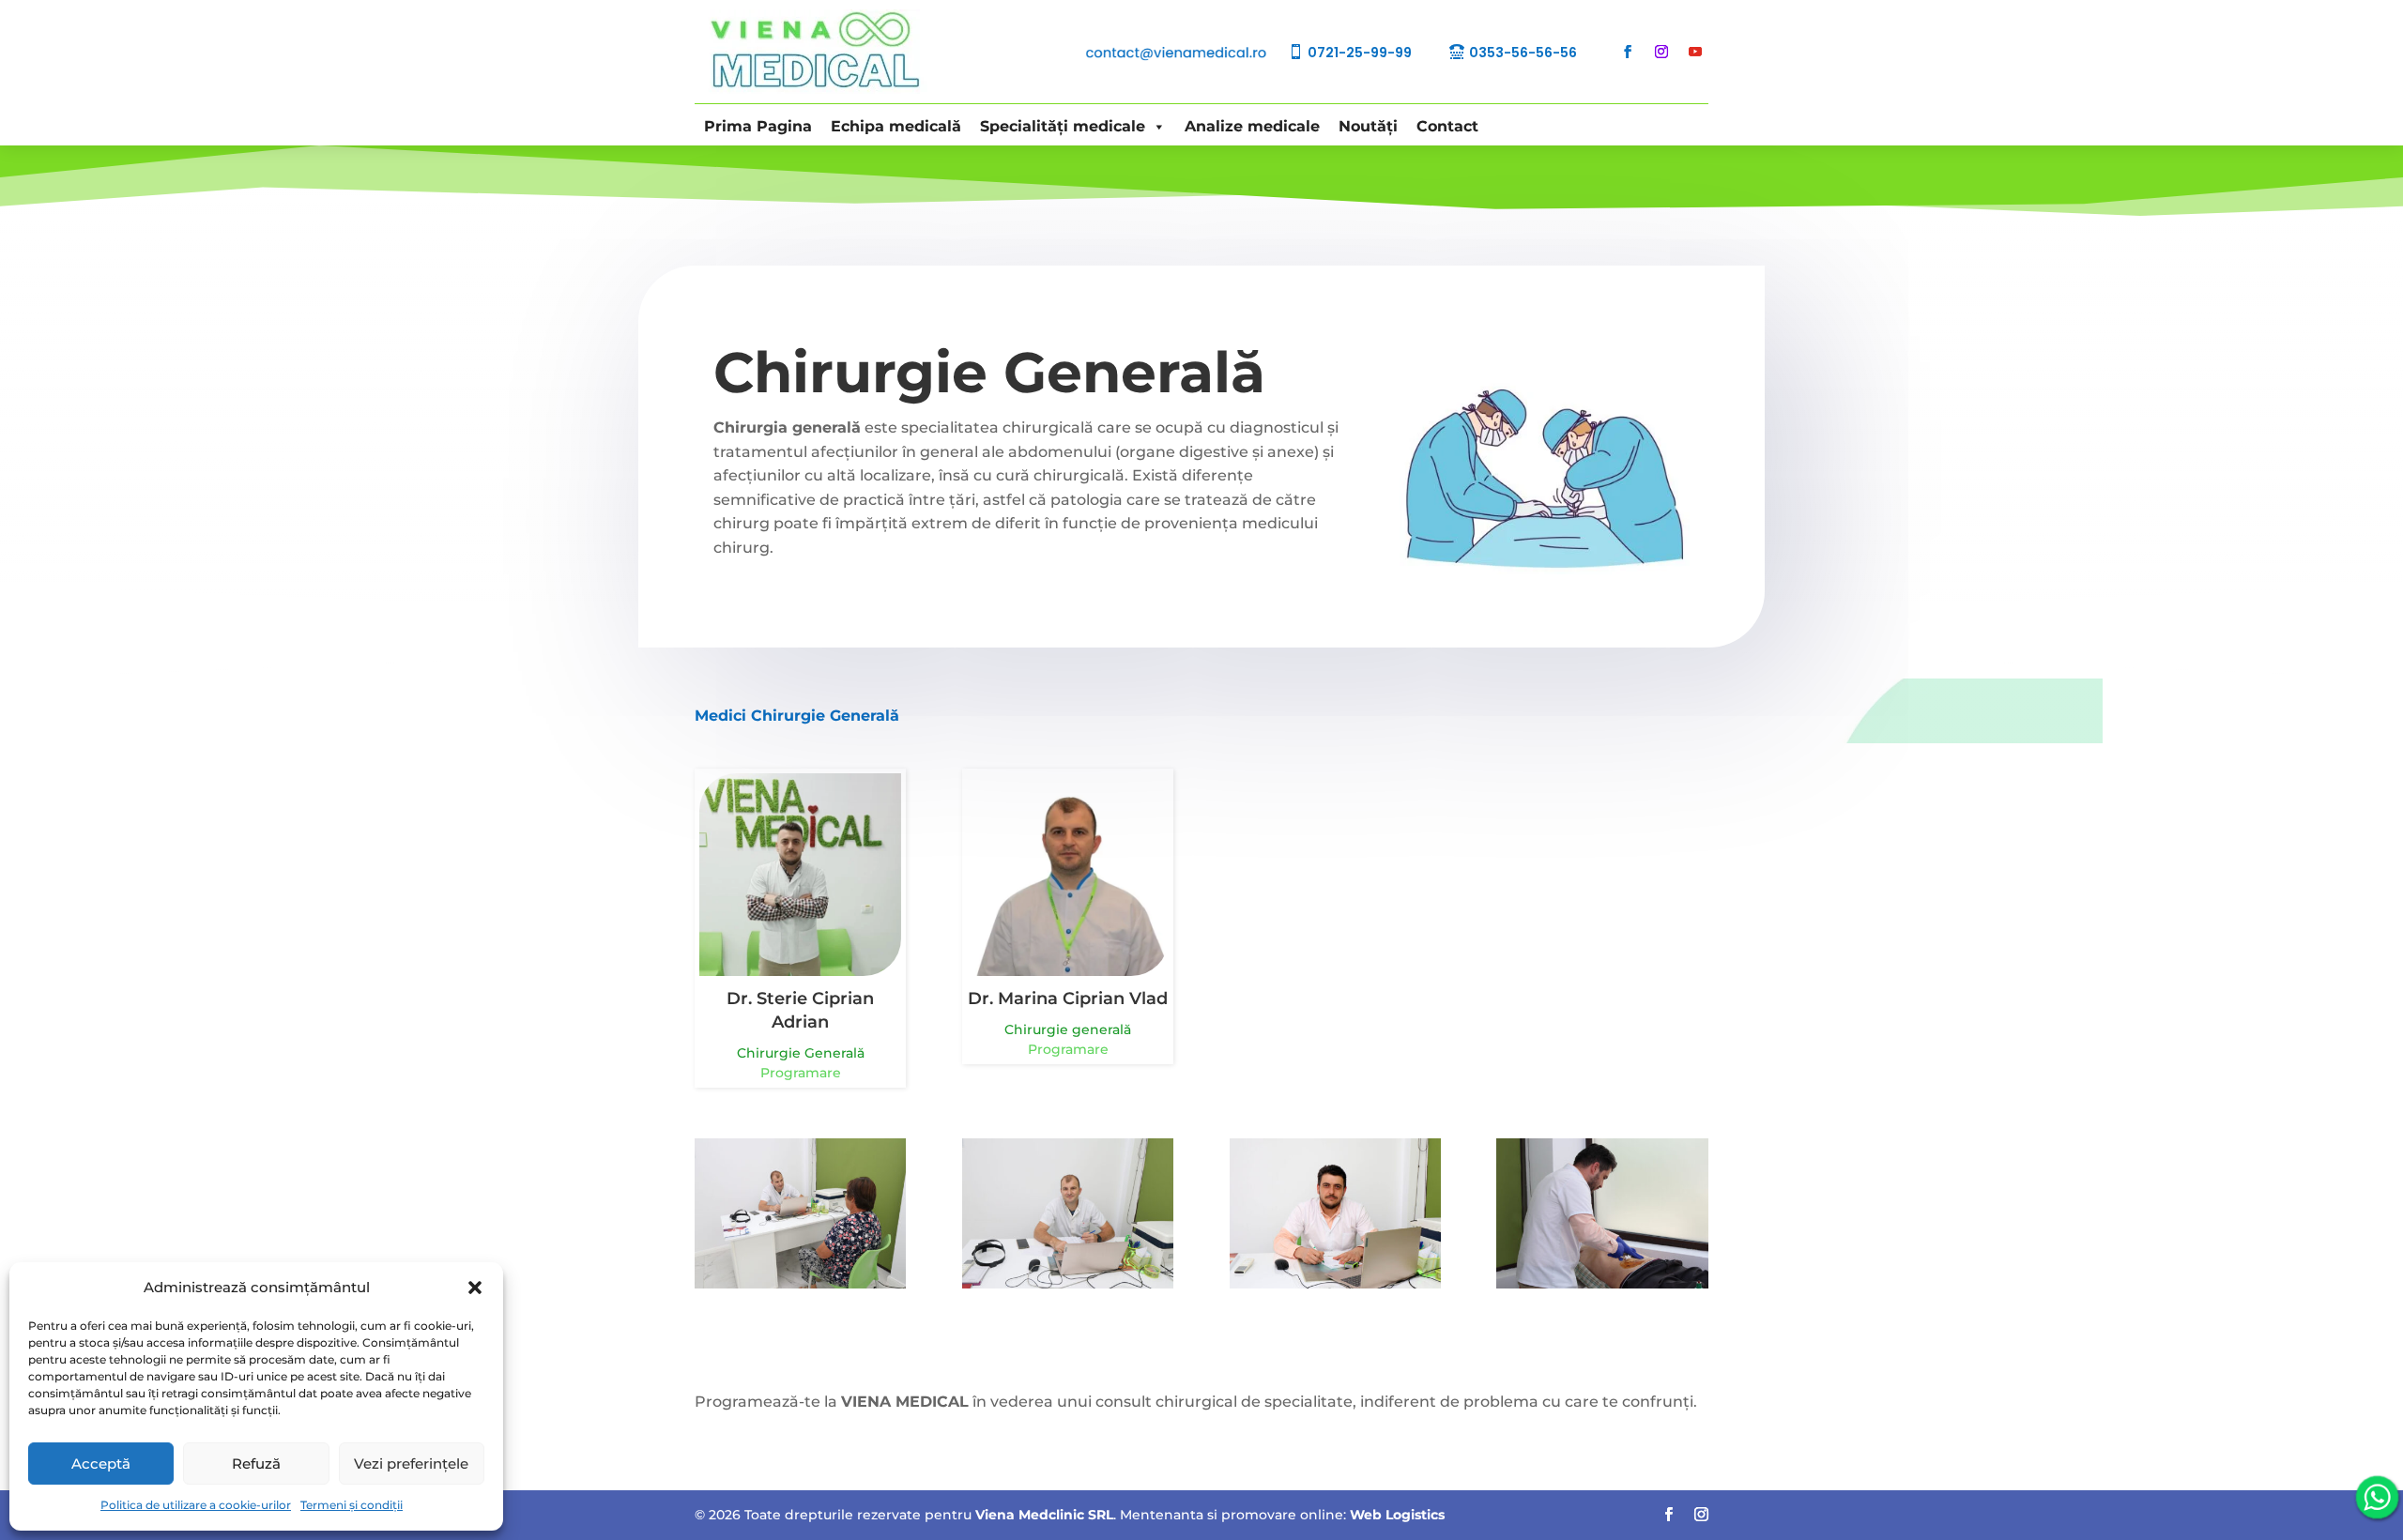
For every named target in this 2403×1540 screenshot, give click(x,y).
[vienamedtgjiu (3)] (1602, 1284)
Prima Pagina (758, 126)
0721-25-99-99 (1360, 53)
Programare (801, 1073)
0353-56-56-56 (1523, 53)
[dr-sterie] (1335, 1284)
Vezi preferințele (411, 1464)
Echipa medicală (896, 126)
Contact (1447, 126)
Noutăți (1368, 126)
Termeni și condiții (352, 1505)
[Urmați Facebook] (1628, 52)
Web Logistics (1397, 1515)
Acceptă (101, 1464)
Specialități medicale (1063, 126)
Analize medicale (1252, 126)
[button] (475, 1288)
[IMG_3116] (1068, 1284)
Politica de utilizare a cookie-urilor (196, 1505)
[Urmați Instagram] (1661, 52)
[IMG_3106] (800, 1284)
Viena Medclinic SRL (1044, 1515)
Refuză (256, 1464)
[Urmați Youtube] (1695, 52)
